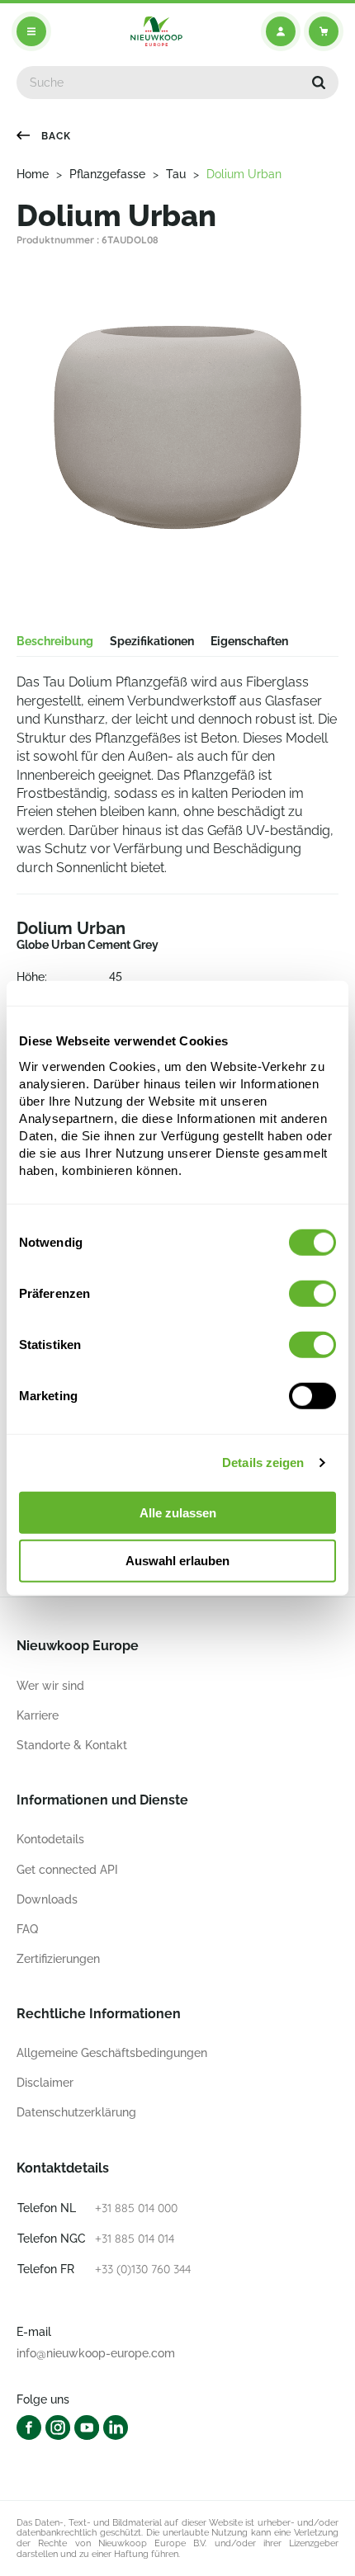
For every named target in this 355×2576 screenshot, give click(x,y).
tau (176, 174)
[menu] (31, 31)
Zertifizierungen (58, 1959)
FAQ (27, 1929)
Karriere (38, 1715)
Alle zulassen (178, 1512)
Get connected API (67, 1870)
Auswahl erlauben (177, 1561)
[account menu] (281, 31)
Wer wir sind (50, 1686)
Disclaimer (45, 2083)
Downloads (47, 1899)
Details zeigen (263, 1463)
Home (33, 174)
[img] (156, 31)
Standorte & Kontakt (72, 1745)
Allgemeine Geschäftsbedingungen (112, 2053)
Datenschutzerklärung (76, 2112)
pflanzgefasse (107, 174)
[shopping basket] (324, 31)
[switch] (312, 1293)
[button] (319, 83)
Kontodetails (50, 1839)
